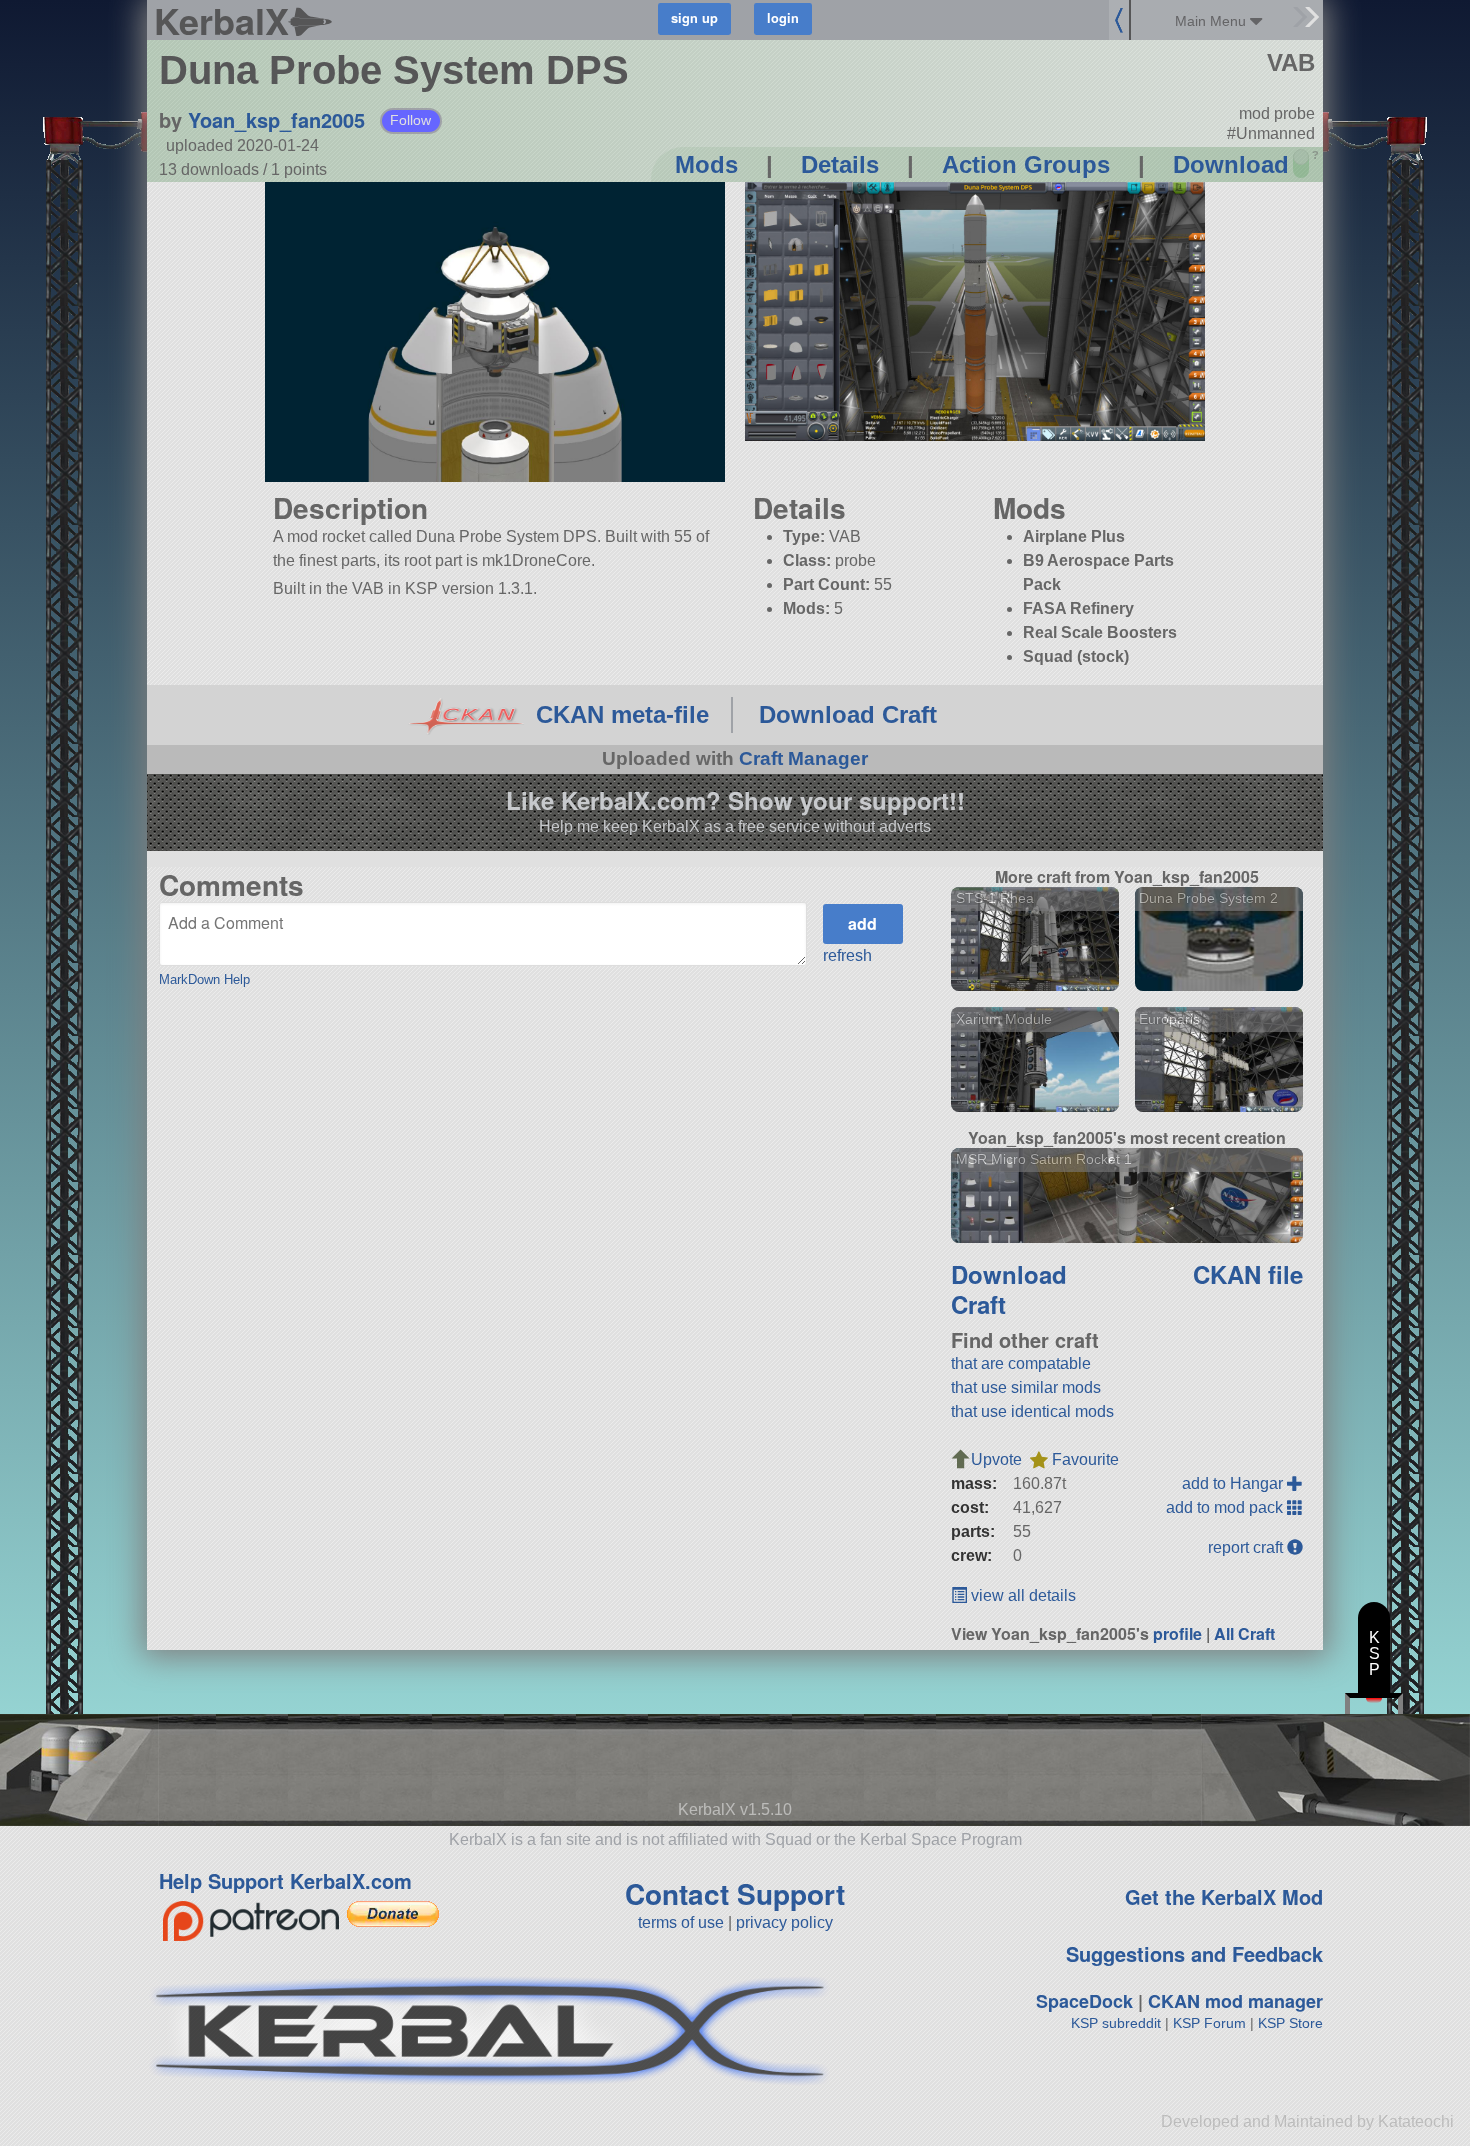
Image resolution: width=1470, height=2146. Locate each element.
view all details (1021, 1595)
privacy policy (784, 1922)
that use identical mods (1032, 1411)
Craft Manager (803, 758)
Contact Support (735, 1893)
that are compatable (1021, 1363)
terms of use (681, 1922)
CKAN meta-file (622, 714)
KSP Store (1290, 2023)
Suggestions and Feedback (1194, 1953)
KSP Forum (1209, 2023)
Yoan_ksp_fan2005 (276, 119)
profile (1177, 1633)
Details (840, 164)
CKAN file (1248, 1274)
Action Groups (1026, 164)
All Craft (1244, 1633)
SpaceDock (1084, 2001)
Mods (706, 164)
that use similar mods (1026, 1387)
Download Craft (848, 714)
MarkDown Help (204, 979)
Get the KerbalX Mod (1224, 1896)
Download (1231, 164)
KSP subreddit (1116, 2023)
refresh (847, 955)
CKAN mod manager (1235, 2001)
